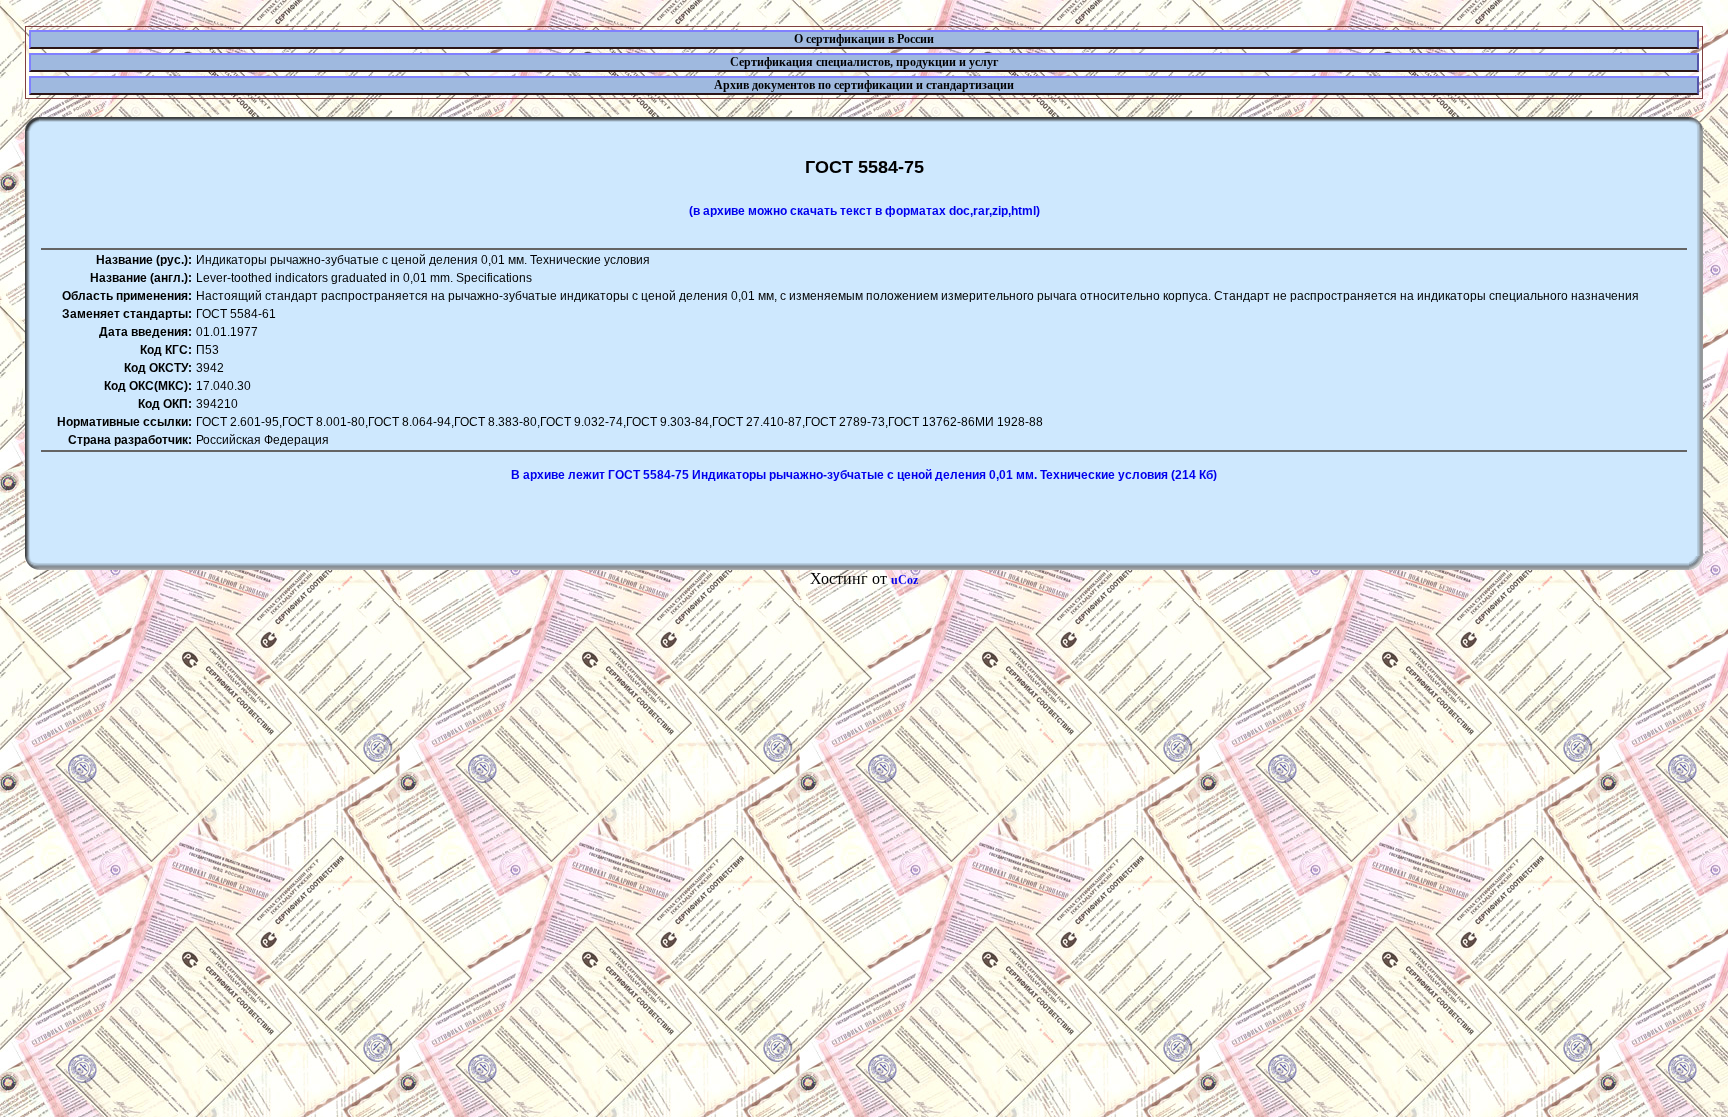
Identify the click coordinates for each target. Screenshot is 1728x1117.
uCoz (904, 580)
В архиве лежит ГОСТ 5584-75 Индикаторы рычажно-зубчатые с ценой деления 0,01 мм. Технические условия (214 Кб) (864, 475)
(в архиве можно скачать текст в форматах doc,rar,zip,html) (864, 211)
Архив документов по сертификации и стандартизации (864, 85)
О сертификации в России (864, 39)
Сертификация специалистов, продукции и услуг (864, 62)
